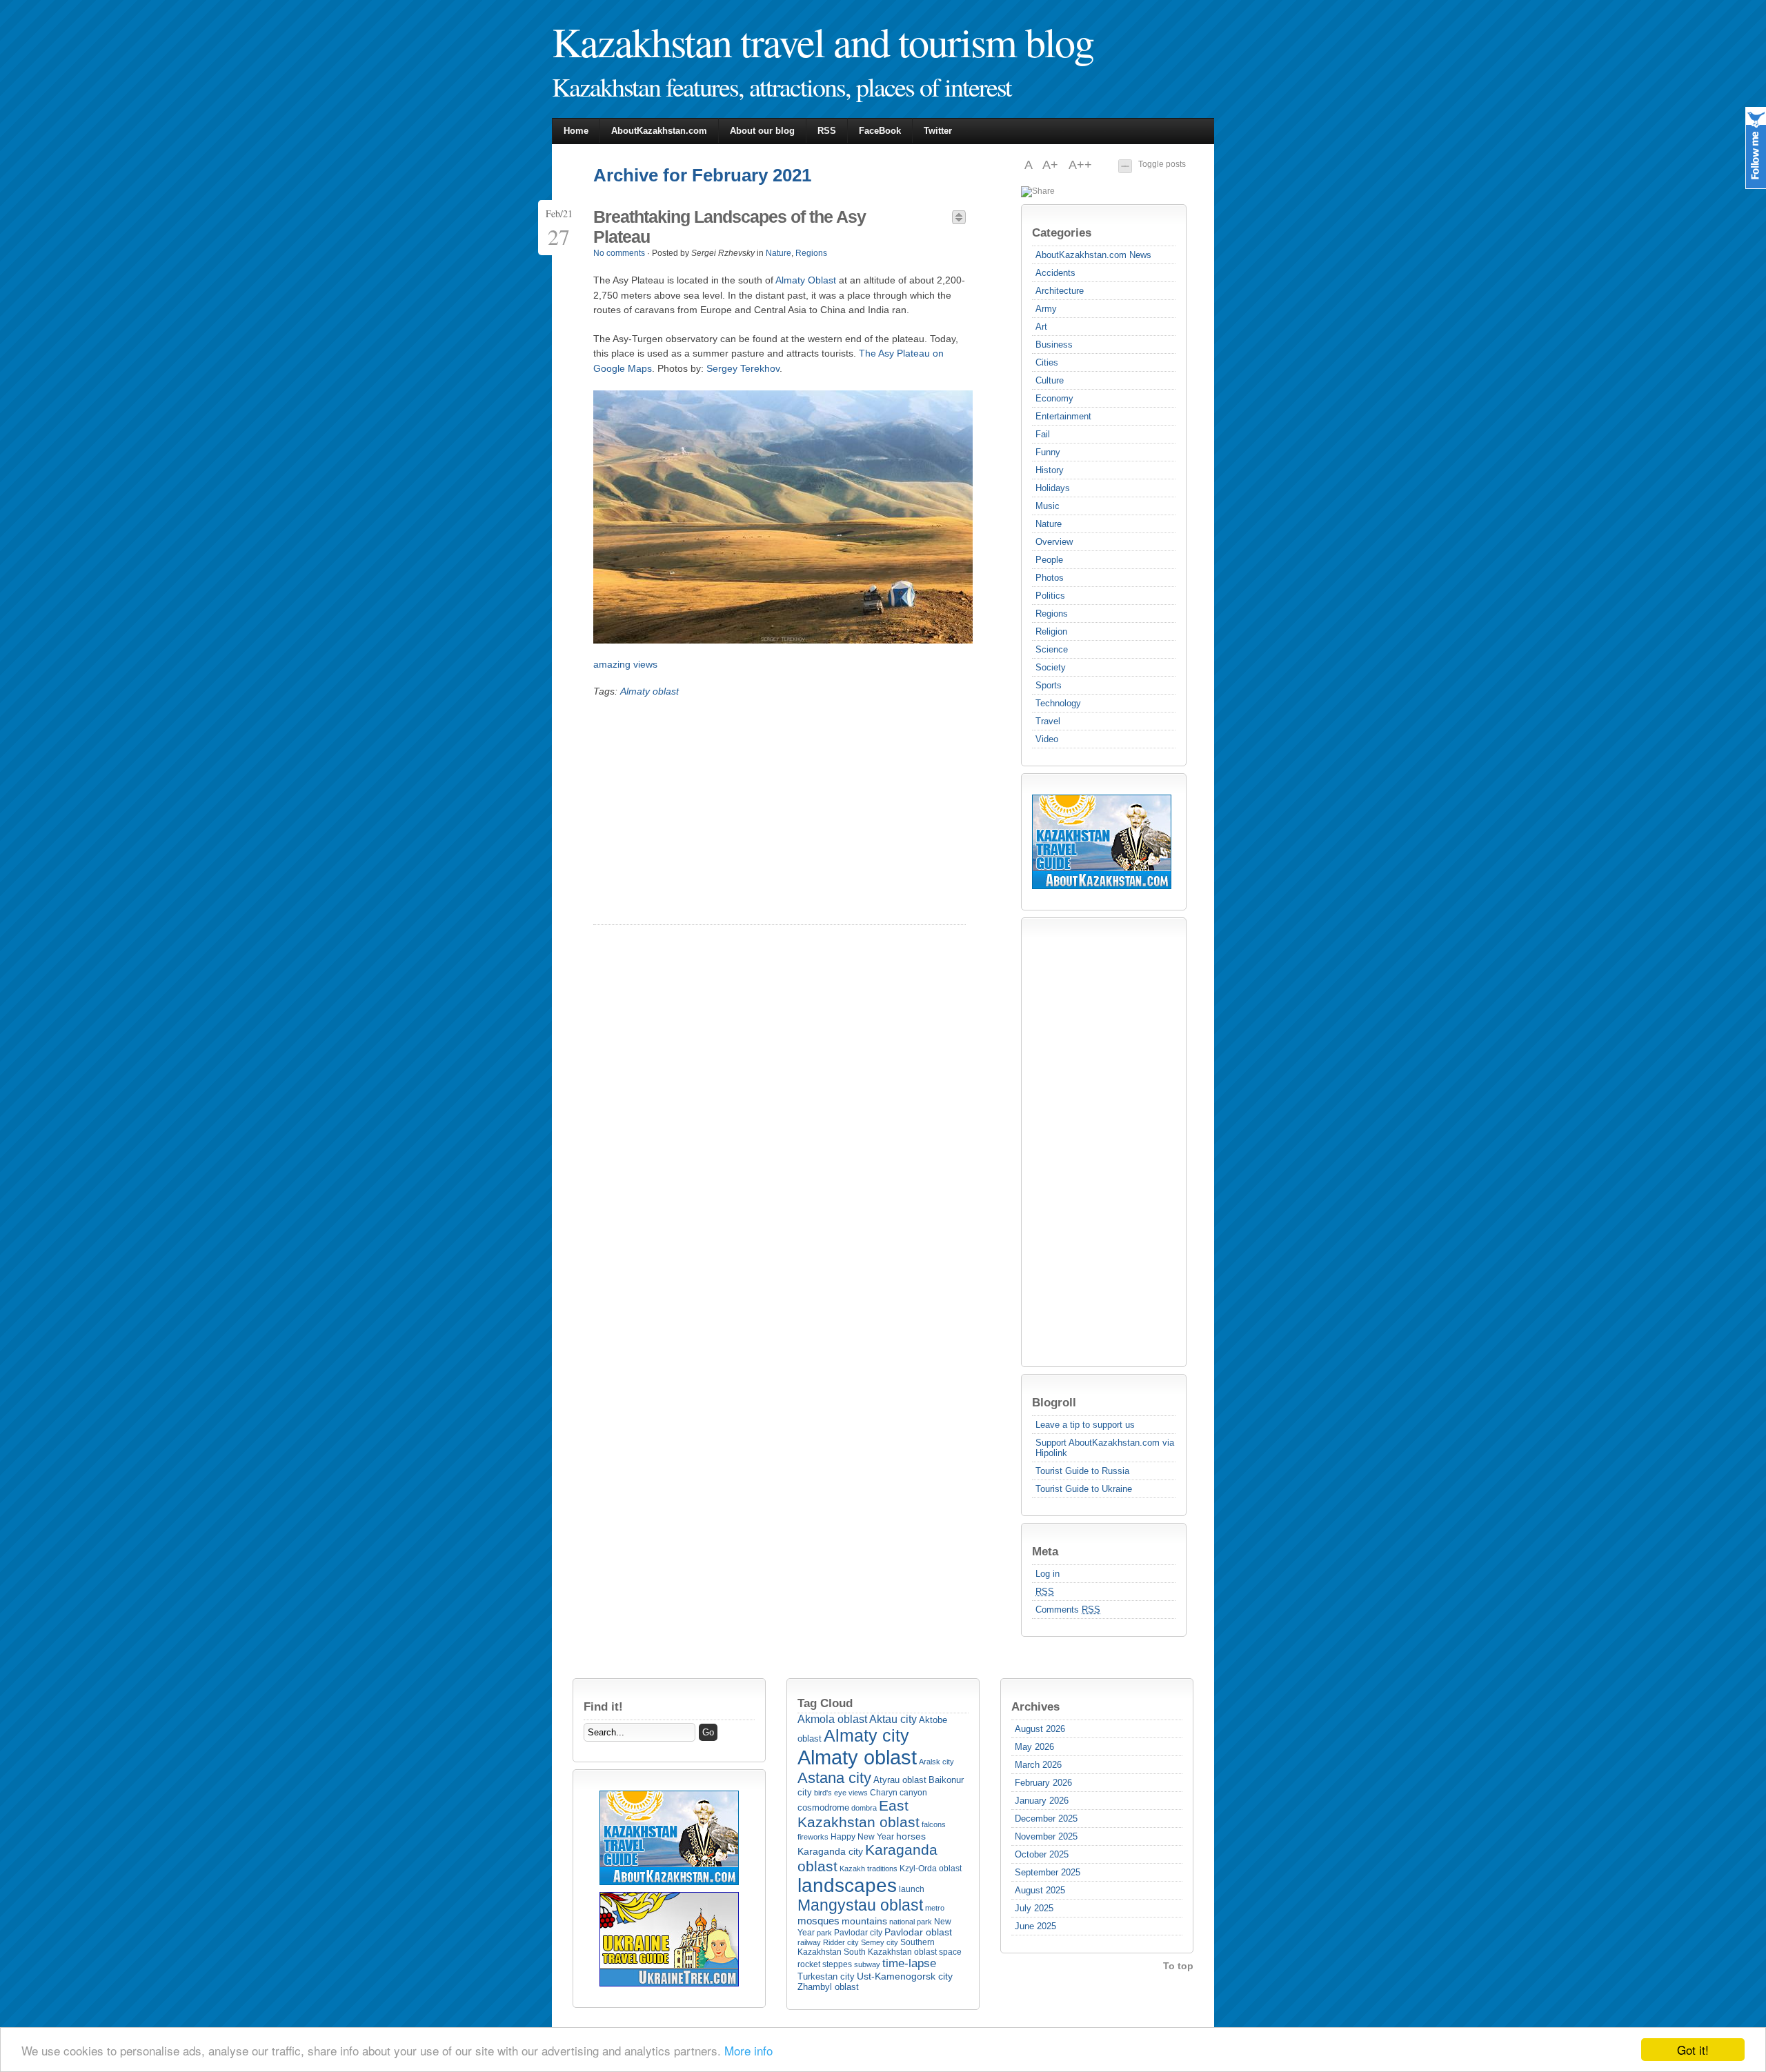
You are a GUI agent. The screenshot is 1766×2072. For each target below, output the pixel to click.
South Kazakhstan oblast (890, 1952)
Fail (1043, 434)
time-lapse (909, 1963)
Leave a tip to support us (1085, 1425)
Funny (1048, 452)
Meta (1045, 1551)
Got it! (1693, 2050)
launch (912, 1889)
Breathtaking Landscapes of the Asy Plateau (730, 227)
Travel (1048, 721)
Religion (1051, 631)
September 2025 (1048, 1872)
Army (1046, 309)
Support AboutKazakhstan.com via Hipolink (1105, 1448)
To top (1178, 1966)
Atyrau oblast (900, 1780)
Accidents (1055, 273)
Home (576, 131)
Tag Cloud (825, 1703)
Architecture (1060, 291)
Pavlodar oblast (918, 1932)
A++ (1080, 165)
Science (1052, 649)
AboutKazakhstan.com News (1093, 255)
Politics (1050, 596)
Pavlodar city (858, 1933)
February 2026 (1043, 1783)
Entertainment (1063, 416)
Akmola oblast (832, 1719)
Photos (1050, 578)
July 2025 (1034, 1908)
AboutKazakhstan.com (659, 131)
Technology (1058, 703)
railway (809, 1942)
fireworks (813, 1837)
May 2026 (1034, 1747)
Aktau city (893, 1719)
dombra (864, 1808)
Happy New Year (862, 1837)
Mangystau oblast (860, 1905)
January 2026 (1042, 1801)
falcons (934, 1824)
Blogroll (1054, 1402)
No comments (619, 253)
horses (911, 1836)
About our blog (762, 131)
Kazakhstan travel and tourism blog (823, 41)
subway (867, 1964)
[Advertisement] (1087, 1142)
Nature (1049, 524)
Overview (1054, 542)
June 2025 (1035, 1926)
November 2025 (1046, 1836)
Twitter (938, 131)
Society (1051, 667)
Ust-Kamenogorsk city (905, 1976)
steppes (837, 1964)
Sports (1049, 685)
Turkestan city (826, 1976)
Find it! (603, 1706)
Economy (1054, 398)
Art (1041, 327)
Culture (1050, 380)
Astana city (834, 1778)
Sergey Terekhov (743, 368)
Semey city (880, 1942)
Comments (1068, 1610)
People (1049, 560)
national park (911, 1922)
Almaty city (866, 1735)
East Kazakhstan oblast (859, 1814)
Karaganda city (830, 1851)
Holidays (1053, 488)
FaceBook (880, 131)
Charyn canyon (899, 1793)
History (1050, 470)
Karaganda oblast (867, 1858)
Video (1047, 739)
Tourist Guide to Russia (1082, 1471)
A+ (1052, 165)
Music (1048, 506)
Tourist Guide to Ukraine (1084, 1489)
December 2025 (1046, 1819)
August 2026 (1040, 1729)
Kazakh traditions (869, 1869)
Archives (1035, 1706)
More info (748, 2050)
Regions (1052, 614)
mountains (864, 1921)
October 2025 (1042, 1854)
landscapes (847, 1885)
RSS (827, 131)
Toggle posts (1162, 164)
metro (935, 1908)
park (824, 1933)
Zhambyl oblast (828, 1987)
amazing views (625, 664)
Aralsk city (936, 1762)
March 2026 (1038, 1765)
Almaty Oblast (806, 280)
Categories (1062, 232)
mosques (818, 1921)
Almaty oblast (649, 691)
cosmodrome (823, 1807)
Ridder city (841, 1942)
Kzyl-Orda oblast (931, 1869)
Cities (1047, 362)
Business (1054, 345)
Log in (1048, 1574)
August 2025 (1040, 1890)
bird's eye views (841, 1793)
